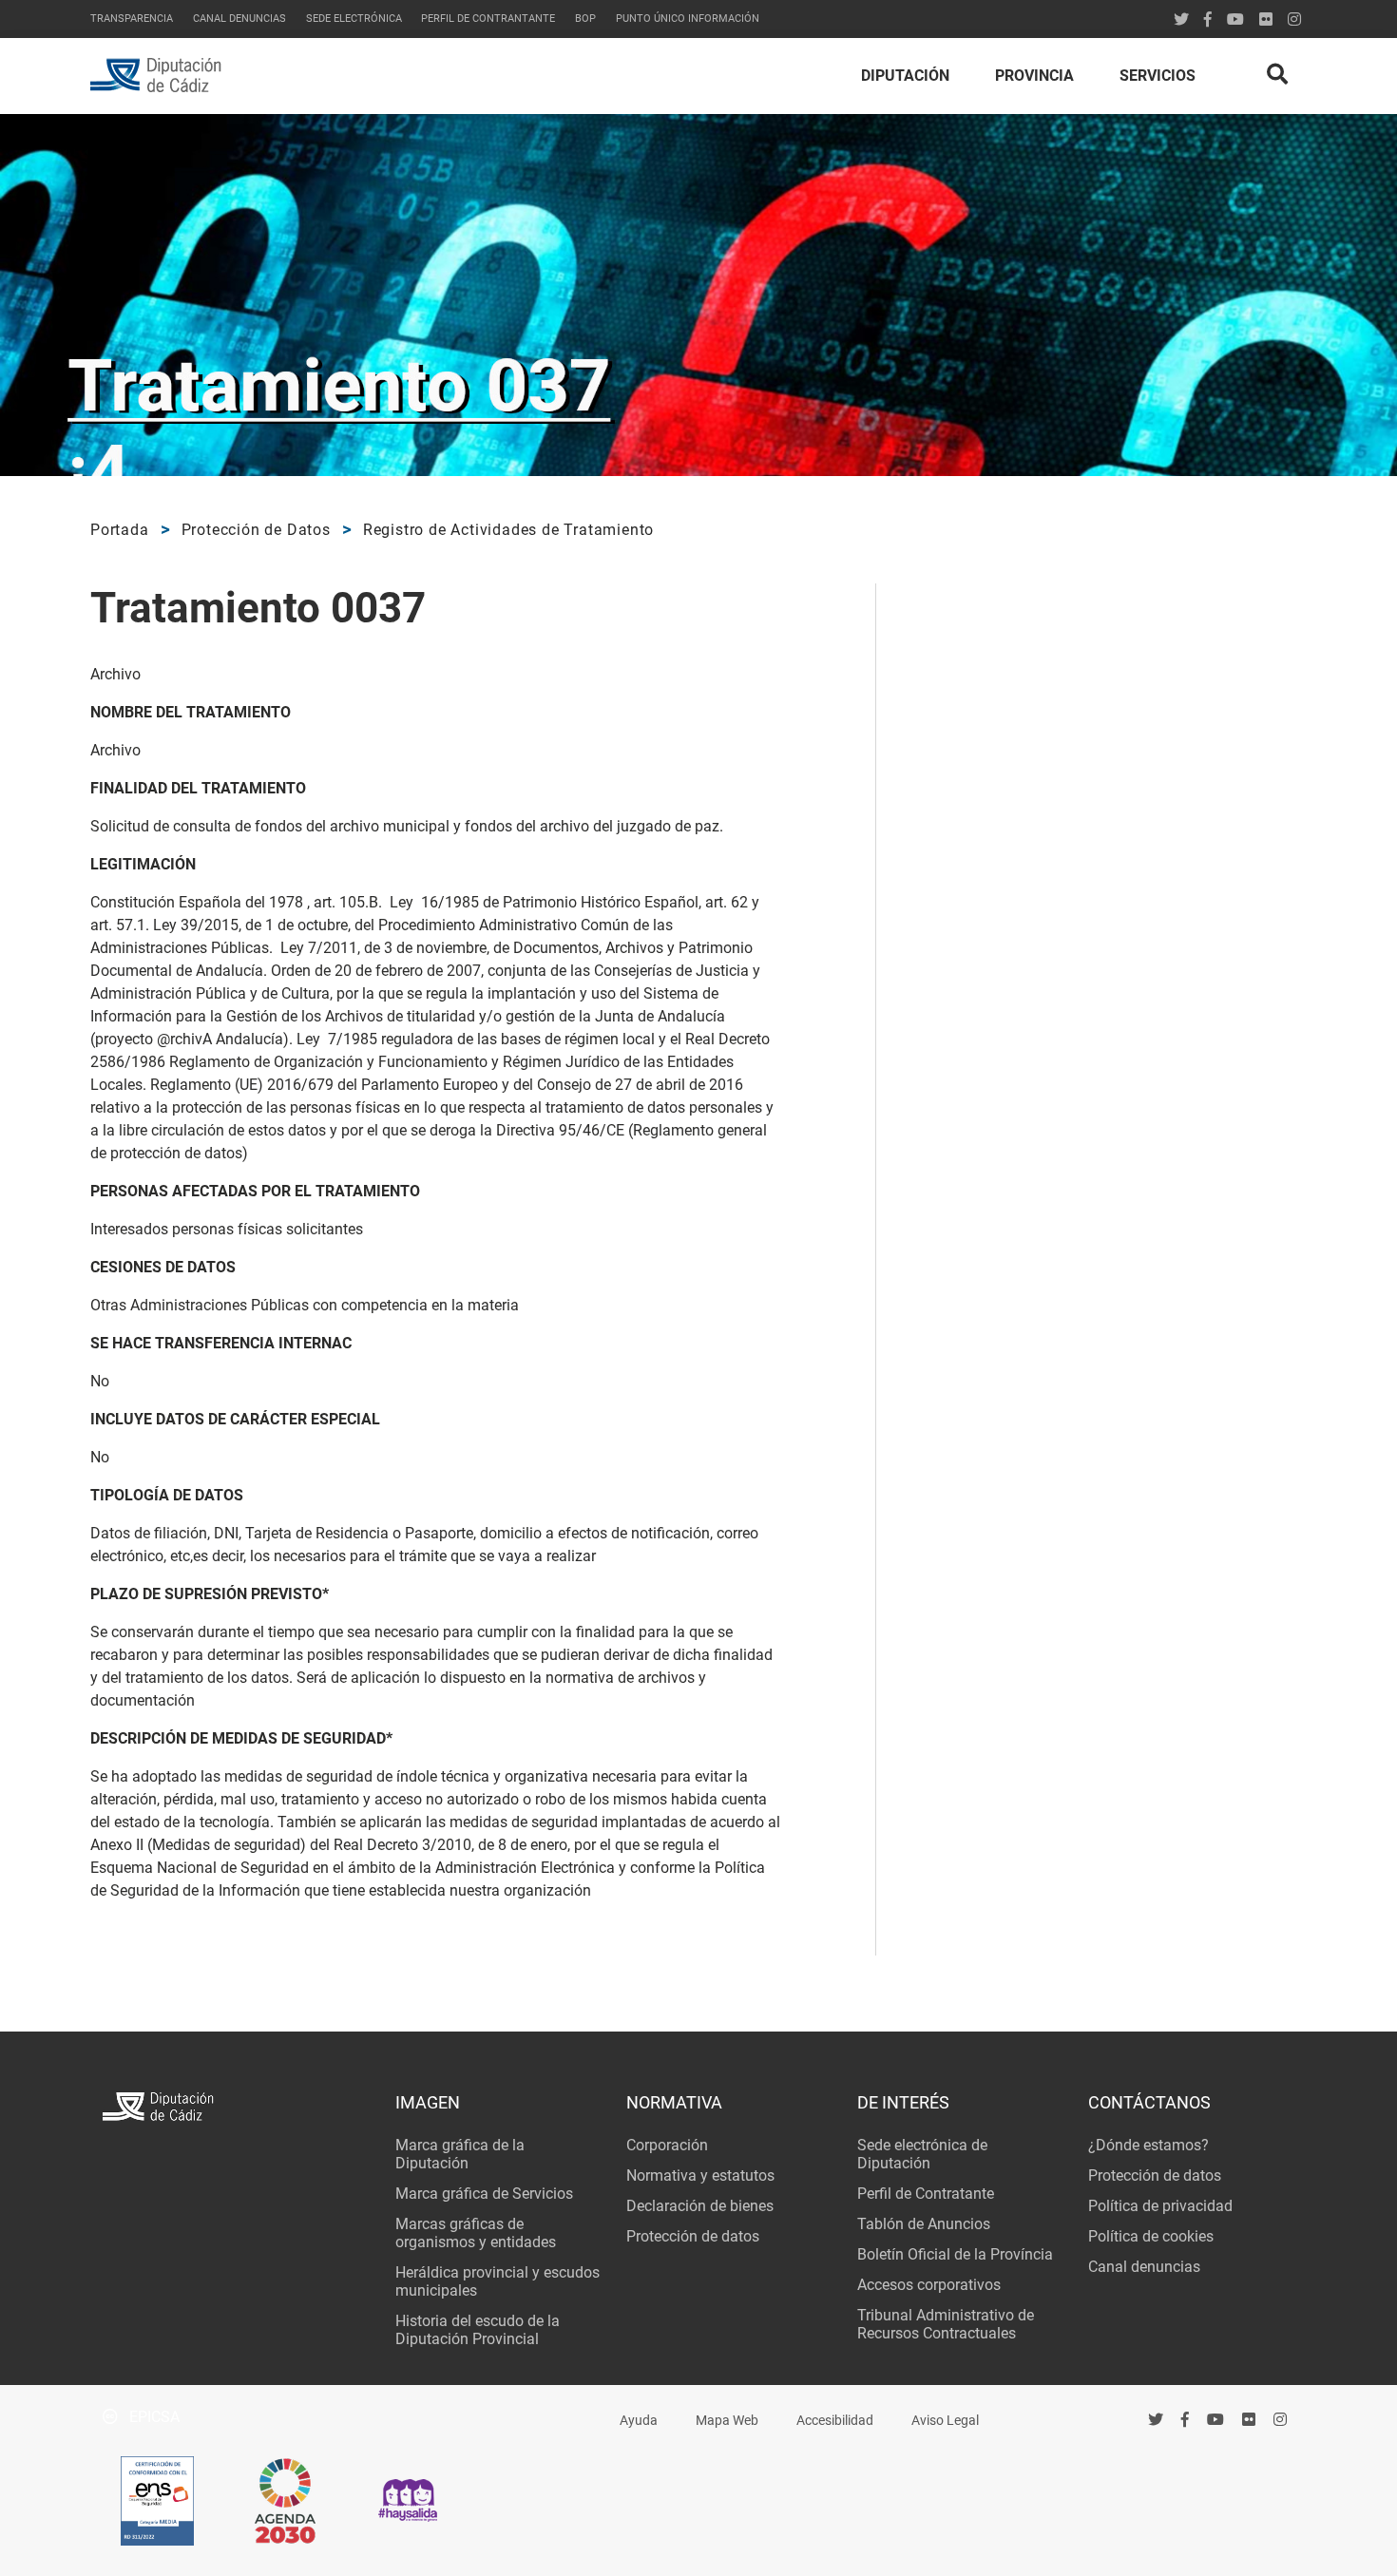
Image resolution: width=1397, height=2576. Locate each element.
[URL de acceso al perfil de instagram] (1294, 19)
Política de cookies (1151, 2236)
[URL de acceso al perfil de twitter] (1181, 19)
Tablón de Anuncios (924, 2224)
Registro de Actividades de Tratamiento (508, 530)
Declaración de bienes (700, 2206)
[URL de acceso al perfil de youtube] (1235, 19)
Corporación (667, 2145)
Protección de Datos (256, 530)
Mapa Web (727, 2421)
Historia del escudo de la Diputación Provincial (478, 2330)
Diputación (905, 76)
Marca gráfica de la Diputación (460, 2154)
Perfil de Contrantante (488, 19)
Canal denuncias (239, 19)
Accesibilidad (835, 2421)
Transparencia (132, 19)
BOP (585, 19)
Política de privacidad (1160, 2206)
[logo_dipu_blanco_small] (236, 2109)
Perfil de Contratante (926, 2194)
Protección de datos (693, 2236)
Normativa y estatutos (700, 2175)
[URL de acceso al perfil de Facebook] (1208, 19)
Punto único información (688, 19)
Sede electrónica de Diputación (922, 2154)
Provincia (1034, 76)
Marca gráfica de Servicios (484, 2194)
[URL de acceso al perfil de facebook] (1186, 2420)
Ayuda (639, 2421)
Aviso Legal (945, 2421)
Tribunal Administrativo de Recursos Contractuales (946, 2324)
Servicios (1158, 76)
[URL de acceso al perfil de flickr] (1266, 19)
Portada (120, 530)
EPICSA (153, 2417)
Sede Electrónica (354, 19)
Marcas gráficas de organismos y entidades (476, 2233)
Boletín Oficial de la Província (955, 2254)
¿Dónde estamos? (1148, 2145)
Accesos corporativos (929, 2285)
